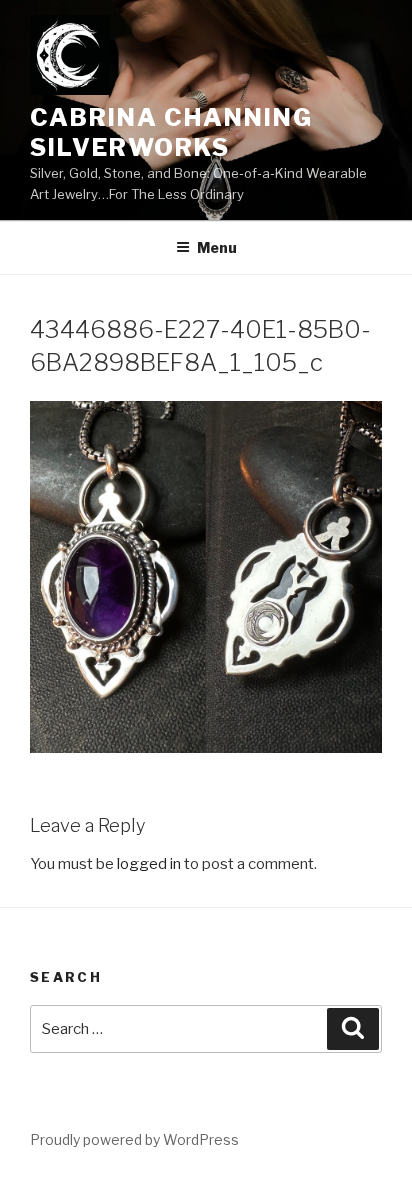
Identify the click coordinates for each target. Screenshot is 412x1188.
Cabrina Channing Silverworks (171, 132)
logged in (149, 864)
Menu (217, 247)
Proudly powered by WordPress (134, 1139)
